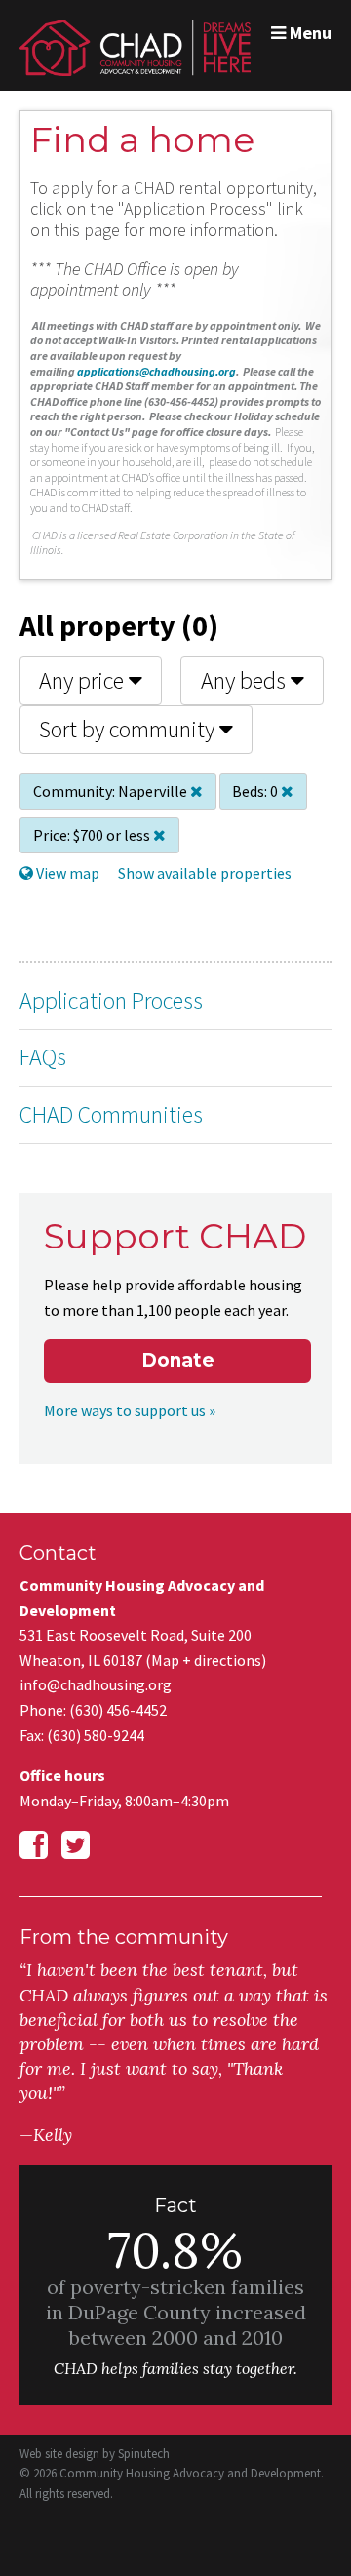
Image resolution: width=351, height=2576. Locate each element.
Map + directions (206, 1660)
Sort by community (129, 729)
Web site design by (95, 2454)
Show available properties (205, 873)
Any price (84, 680)
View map (66, 873)
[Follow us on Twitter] (76, 1845)
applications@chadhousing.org (156, 371)
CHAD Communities (111, 1114)
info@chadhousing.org (96, 1684)
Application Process (111, 1000)
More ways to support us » (130, 1410)
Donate (178, 1360)
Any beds (246, 680)
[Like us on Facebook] (34, 1845)
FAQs (43, 1057)
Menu (309, 33)
